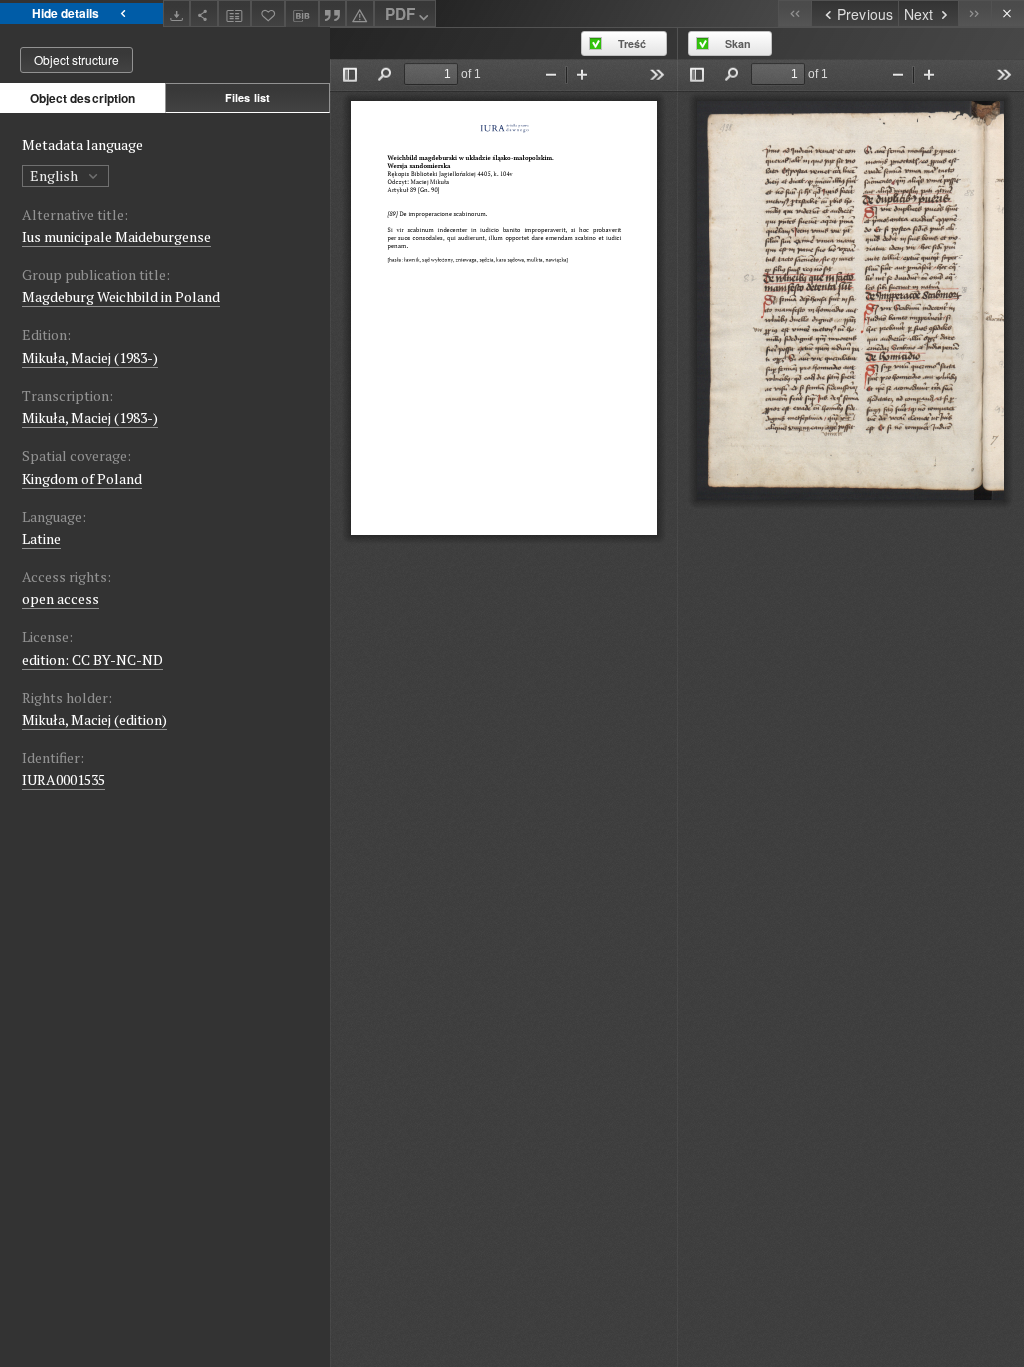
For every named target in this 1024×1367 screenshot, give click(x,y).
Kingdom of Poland (82, 478)
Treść (632, 43)
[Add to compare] (235, 13)
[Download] (177, 13)
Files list (247, 97)
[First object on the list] (794, 13)
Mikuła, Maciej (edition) (94, 719)
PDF (400, 14)
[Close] (1007, 13)
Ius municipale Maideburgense (116, 236)
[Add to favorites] (268, 13)
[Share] (204, 13)
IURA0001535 (63, 779)
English (55, 175)
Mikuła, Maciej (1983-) (90, 357)
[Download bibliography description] (302, 14)
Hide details (65, 13)
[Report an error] (360, 13)
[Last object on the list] (974, 13)
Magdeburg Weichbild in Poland (121, 296)
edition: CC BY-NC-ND (92, 659)
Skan (738, 43)
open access (60, 598)
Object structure (76, 59)
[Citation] (333, 13)
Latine (41, 538)
